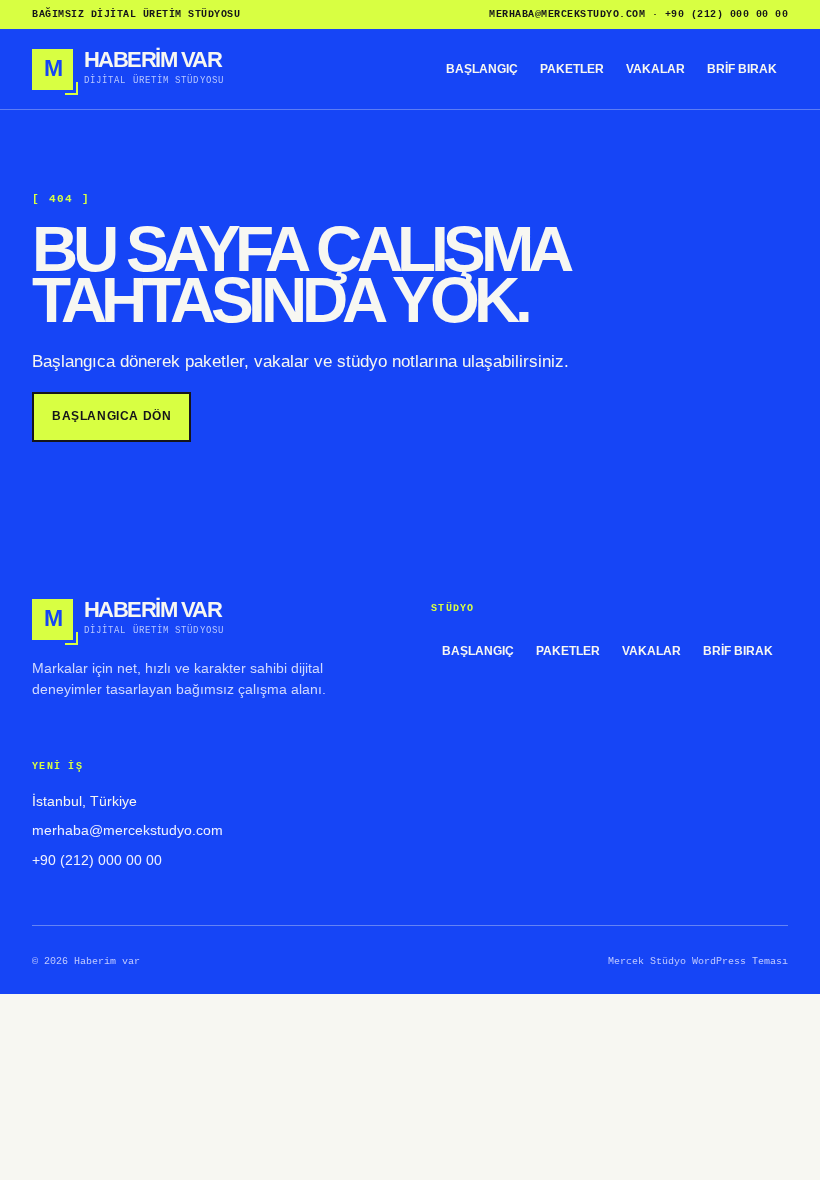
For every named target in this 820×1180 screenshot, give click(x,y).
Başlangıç (482, 69)
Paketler (572, 69)
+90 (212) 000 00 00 (727, 14)
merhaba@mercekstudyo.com (567, 14)
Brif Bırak (742, 69)
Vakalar (655, 69)
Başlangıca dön (111, 416)
